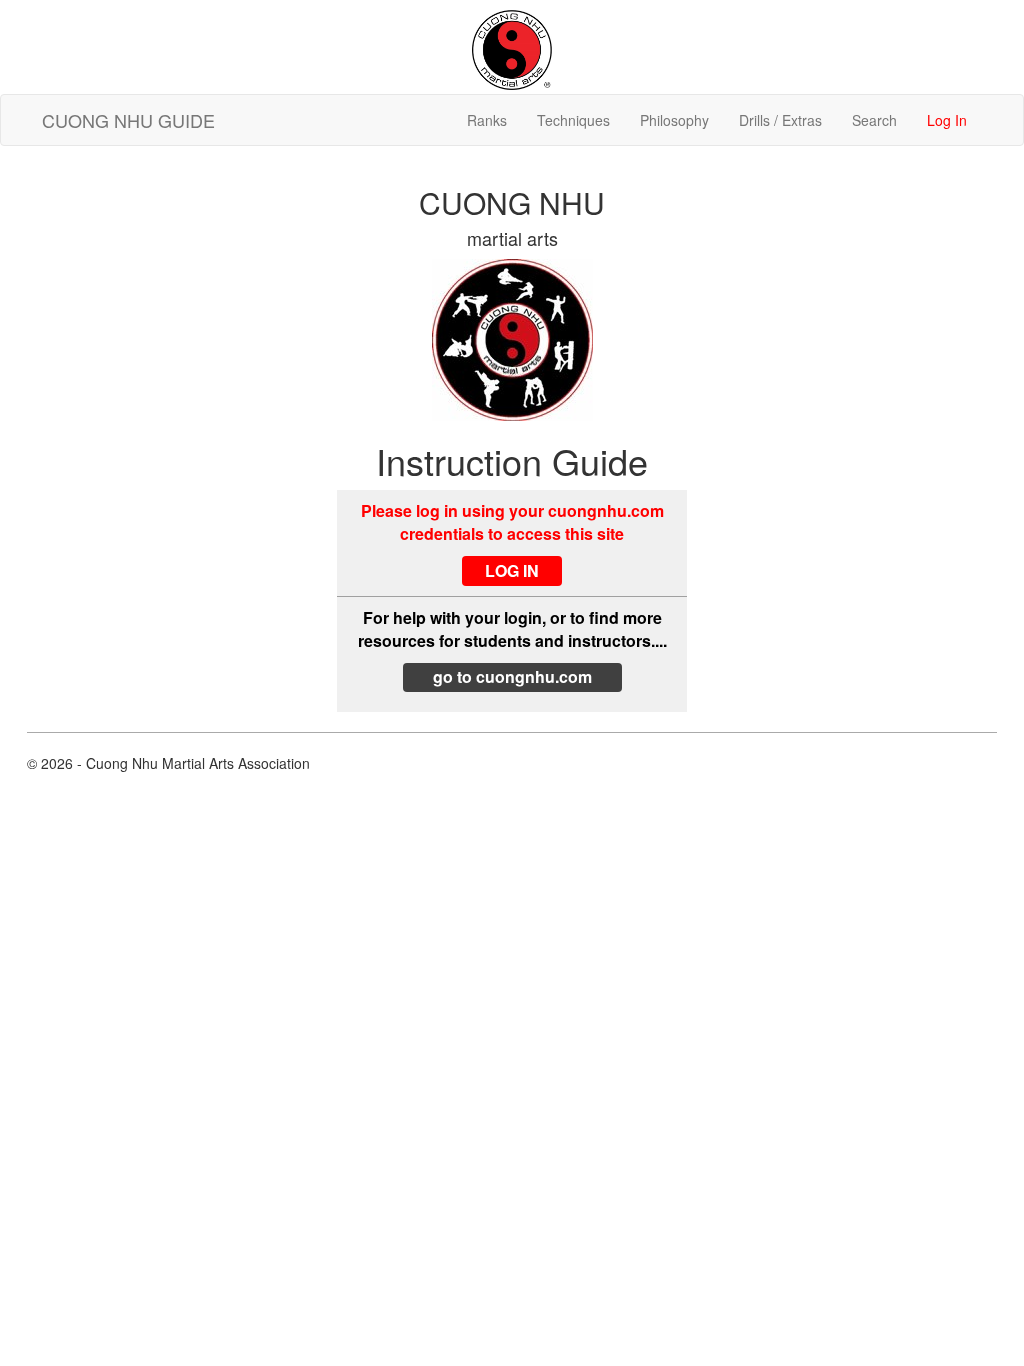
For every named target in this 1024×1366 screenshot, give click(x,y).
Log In (947, 120)
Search (874, 120)
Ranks (487, 120)
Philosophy (674, 120)
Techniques (573, 120)
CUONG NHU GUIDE (128, 120)
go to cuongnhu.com (512, 676)
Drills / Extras (780, 120)
